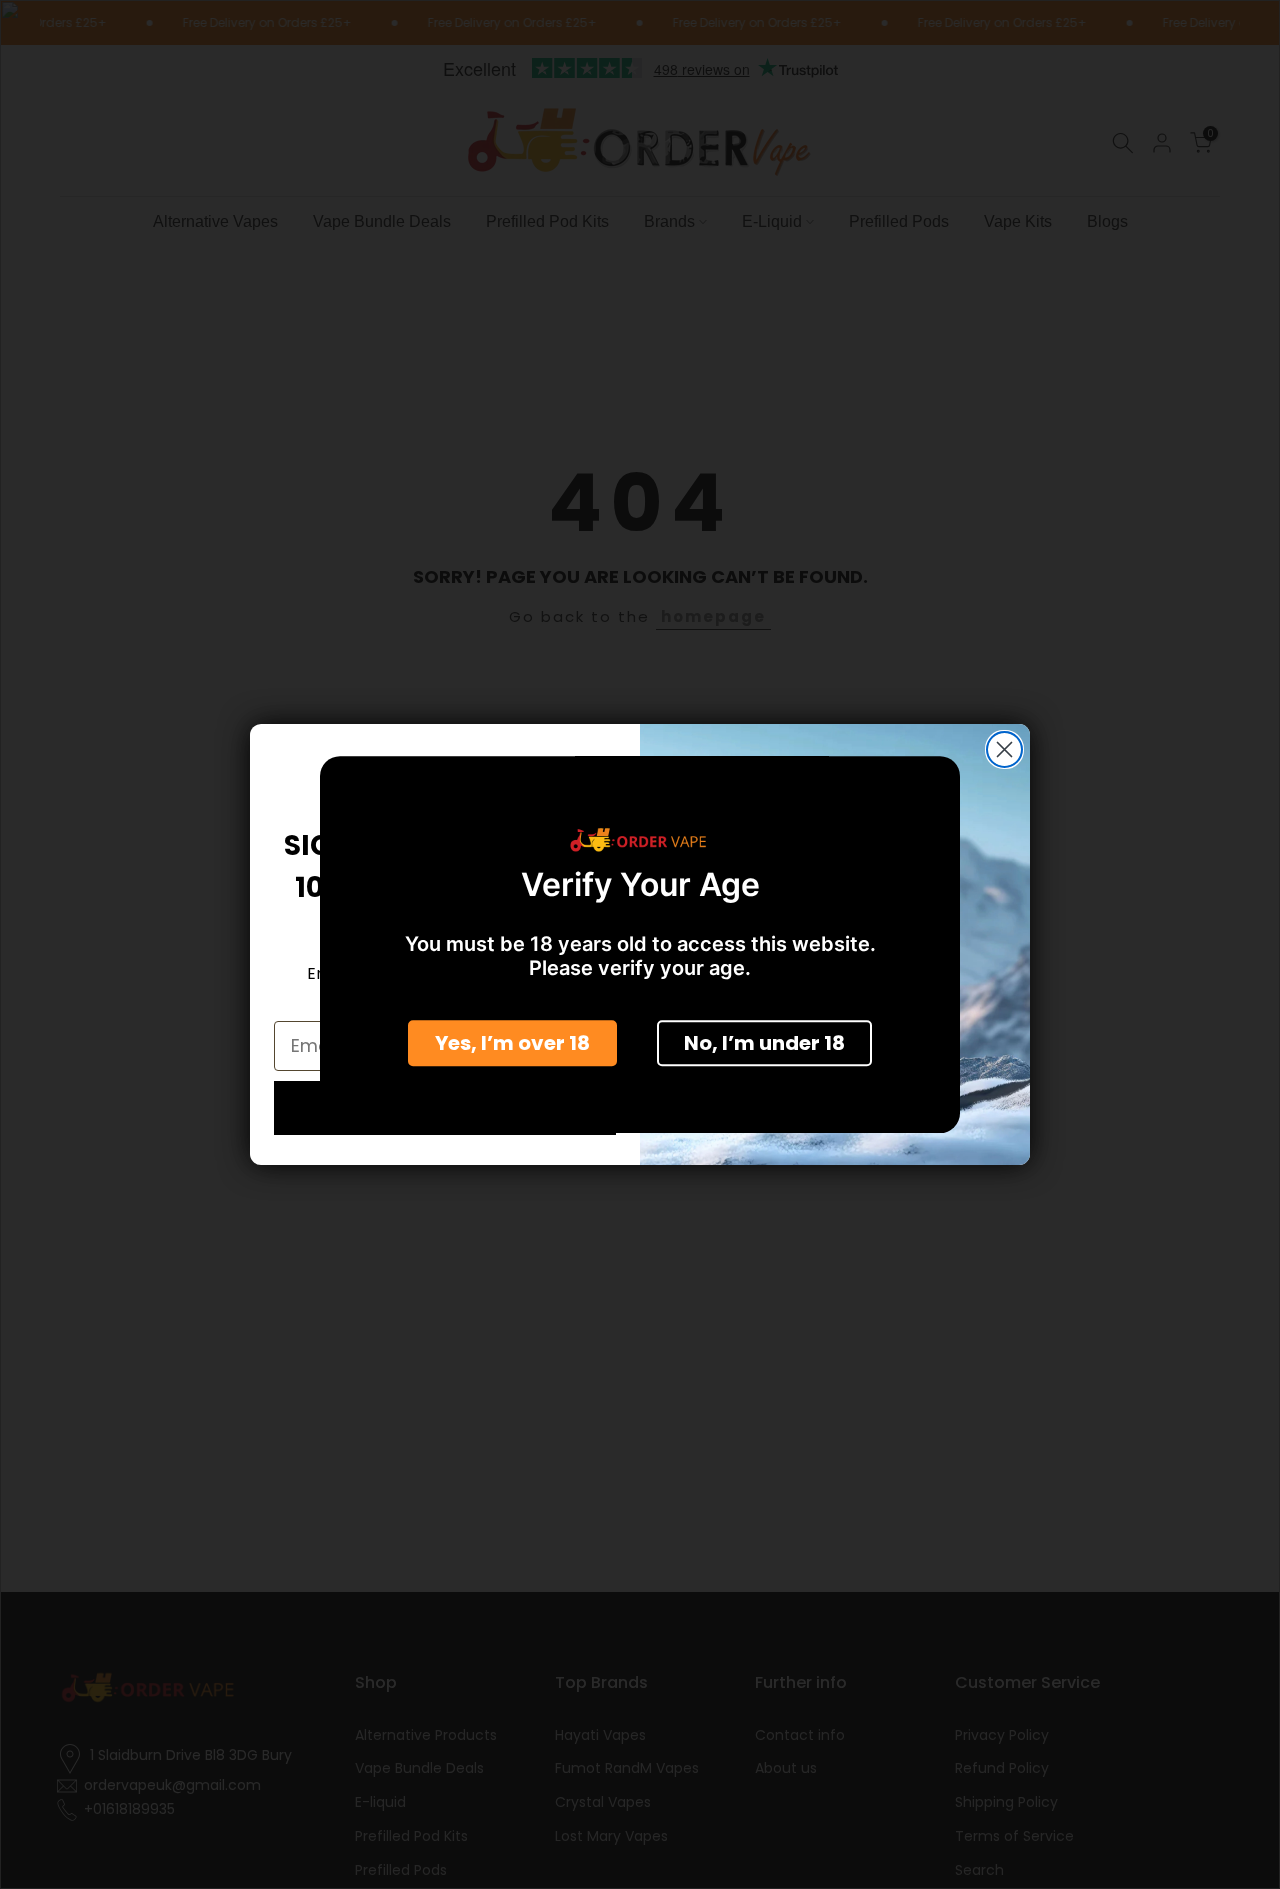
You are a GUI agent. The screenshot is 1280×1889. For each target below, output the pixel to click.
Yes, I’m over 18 (512, 1042)
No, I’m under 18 (764, 1042)
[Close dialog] (1004, 749)
